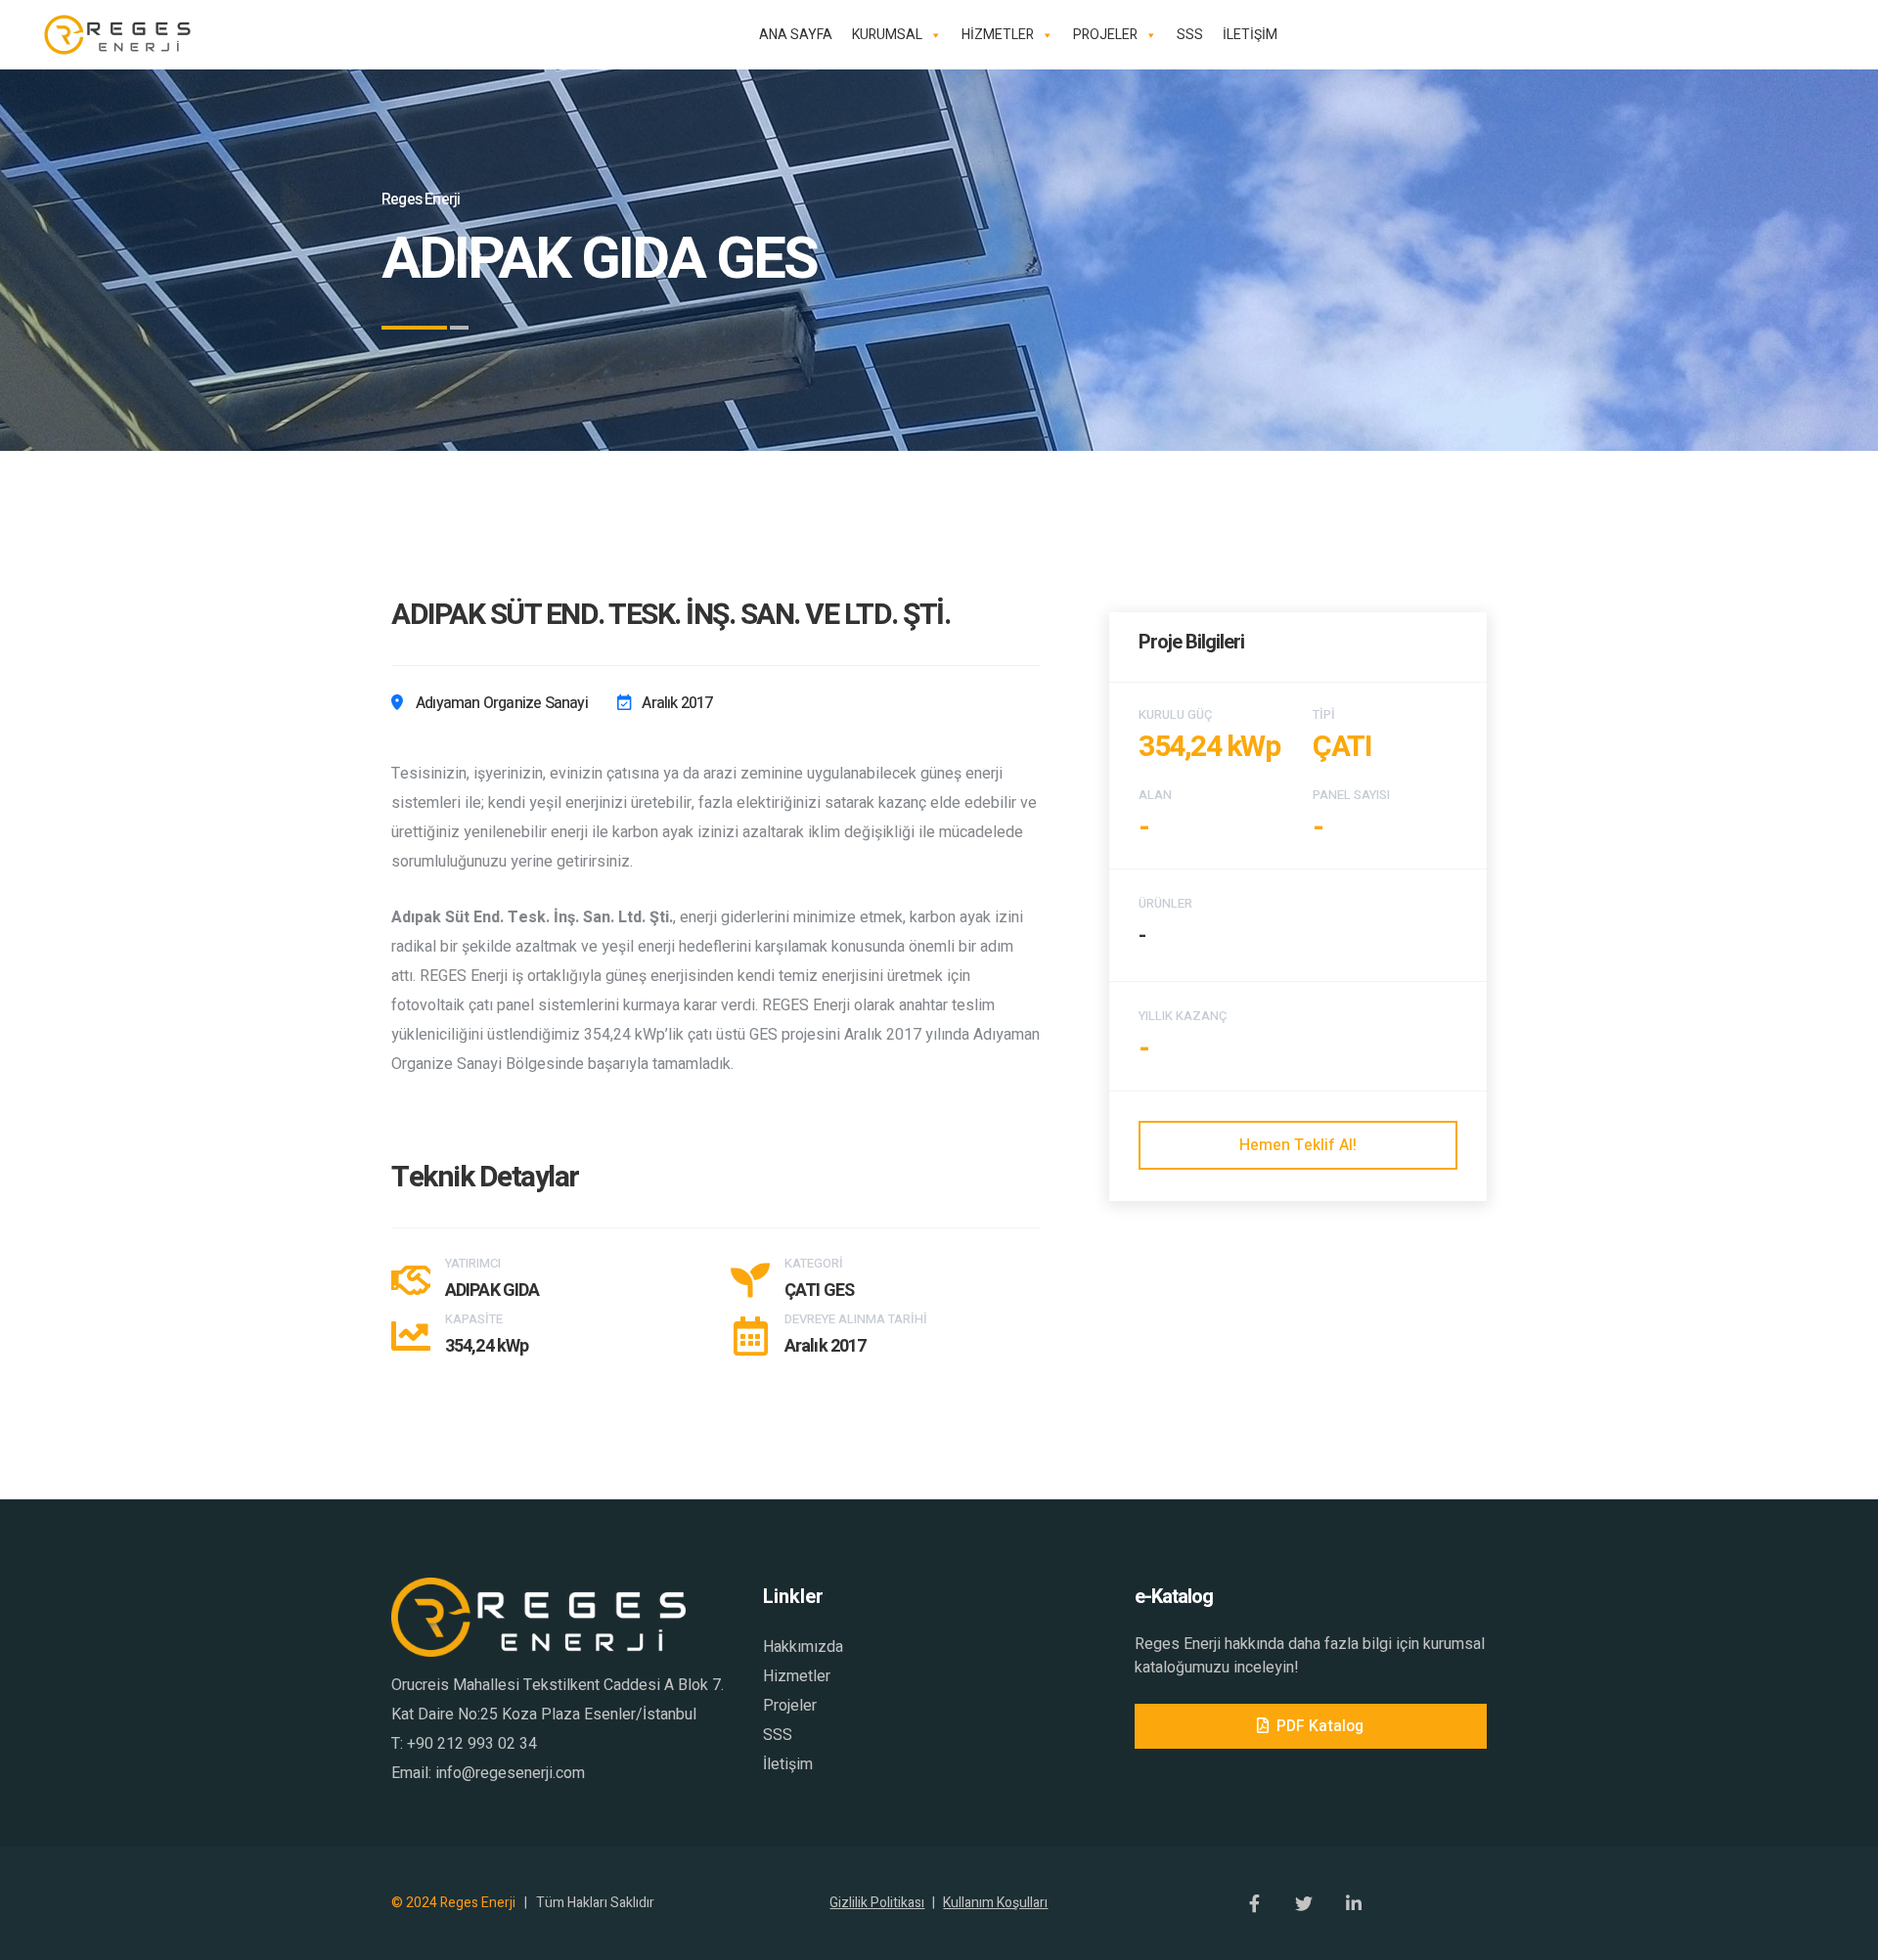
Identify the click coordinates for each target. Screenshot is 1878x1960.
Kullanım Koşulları (995, 1903)
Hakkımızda (803, 1647)
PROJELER (1105, 35)
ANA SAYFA (796, 35)
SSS (1190, 35)
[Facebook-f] (1254, 1903)
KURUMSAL (887, 35)
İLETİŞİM (1250, 35)
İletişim (788, 1764)
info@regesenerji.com (510, 1773)
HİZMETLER (998, 35)
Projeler (790, 1706)
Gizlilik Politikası (882, 1903)
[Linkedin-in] (1354, 1903)
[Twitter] (1304, 1903)
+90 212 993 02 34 (472, 1744)
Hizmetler (797, 1676)
